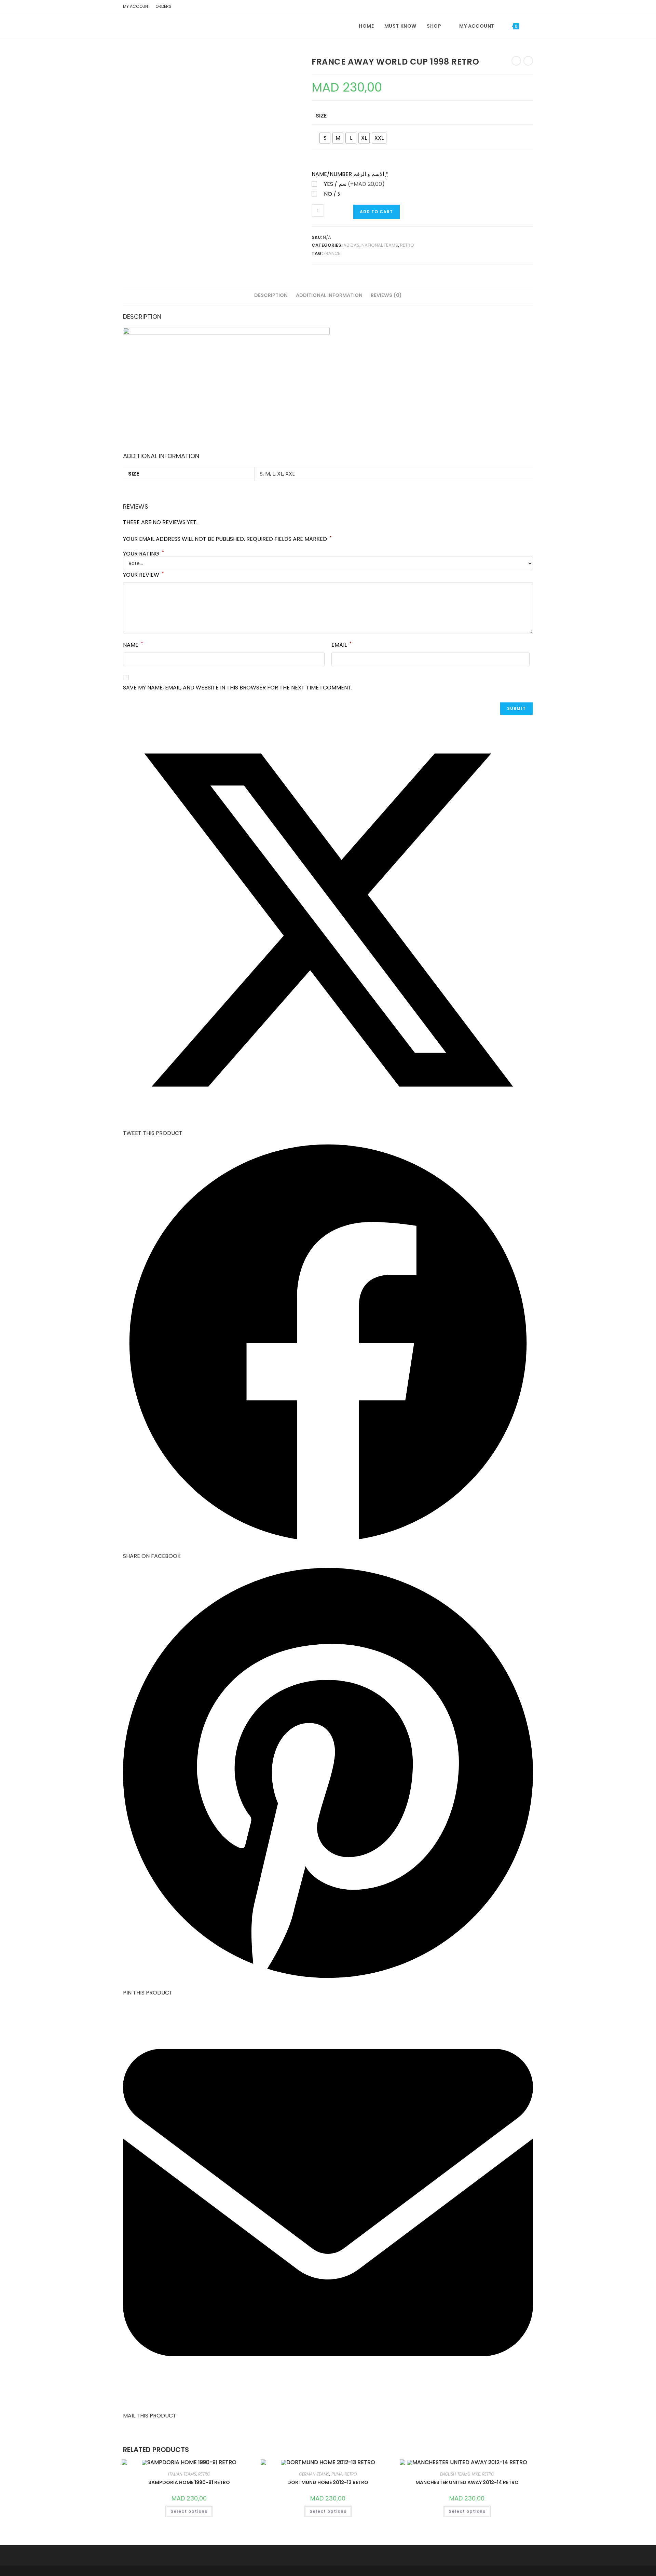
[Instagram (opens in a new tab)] (529, 8)
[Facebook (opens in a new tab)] (519, 8)
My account (137, 6)
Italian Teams (182, 2474)
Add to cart (376, 212)
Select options (189, 2511)
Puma (337, 2474)
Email (341, 645)
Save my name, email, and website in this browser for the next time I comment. (238, 688)
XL (280, 474)
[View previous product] (516, 61)
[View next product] (528, 61)
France (332, 253)
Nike (476, 2474)
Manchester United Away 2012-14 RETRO (467, 2482)
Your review (143, 574)
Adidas (351, 245)
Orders (163, 6)
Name (133, 645)
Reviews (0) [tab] (386, 295)
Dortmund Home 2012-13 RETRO (328, 2482)
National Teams (380, 245)
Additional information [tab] (329, 295)
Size (321, 116)
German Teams (314, 2474)
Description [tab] (271, 295)
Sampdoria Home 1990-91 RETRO (189, 2482)
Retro (407, 245)
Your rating (143, 554)
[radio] (325, 138)
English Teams (455, 2474)
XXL (290, 474)
